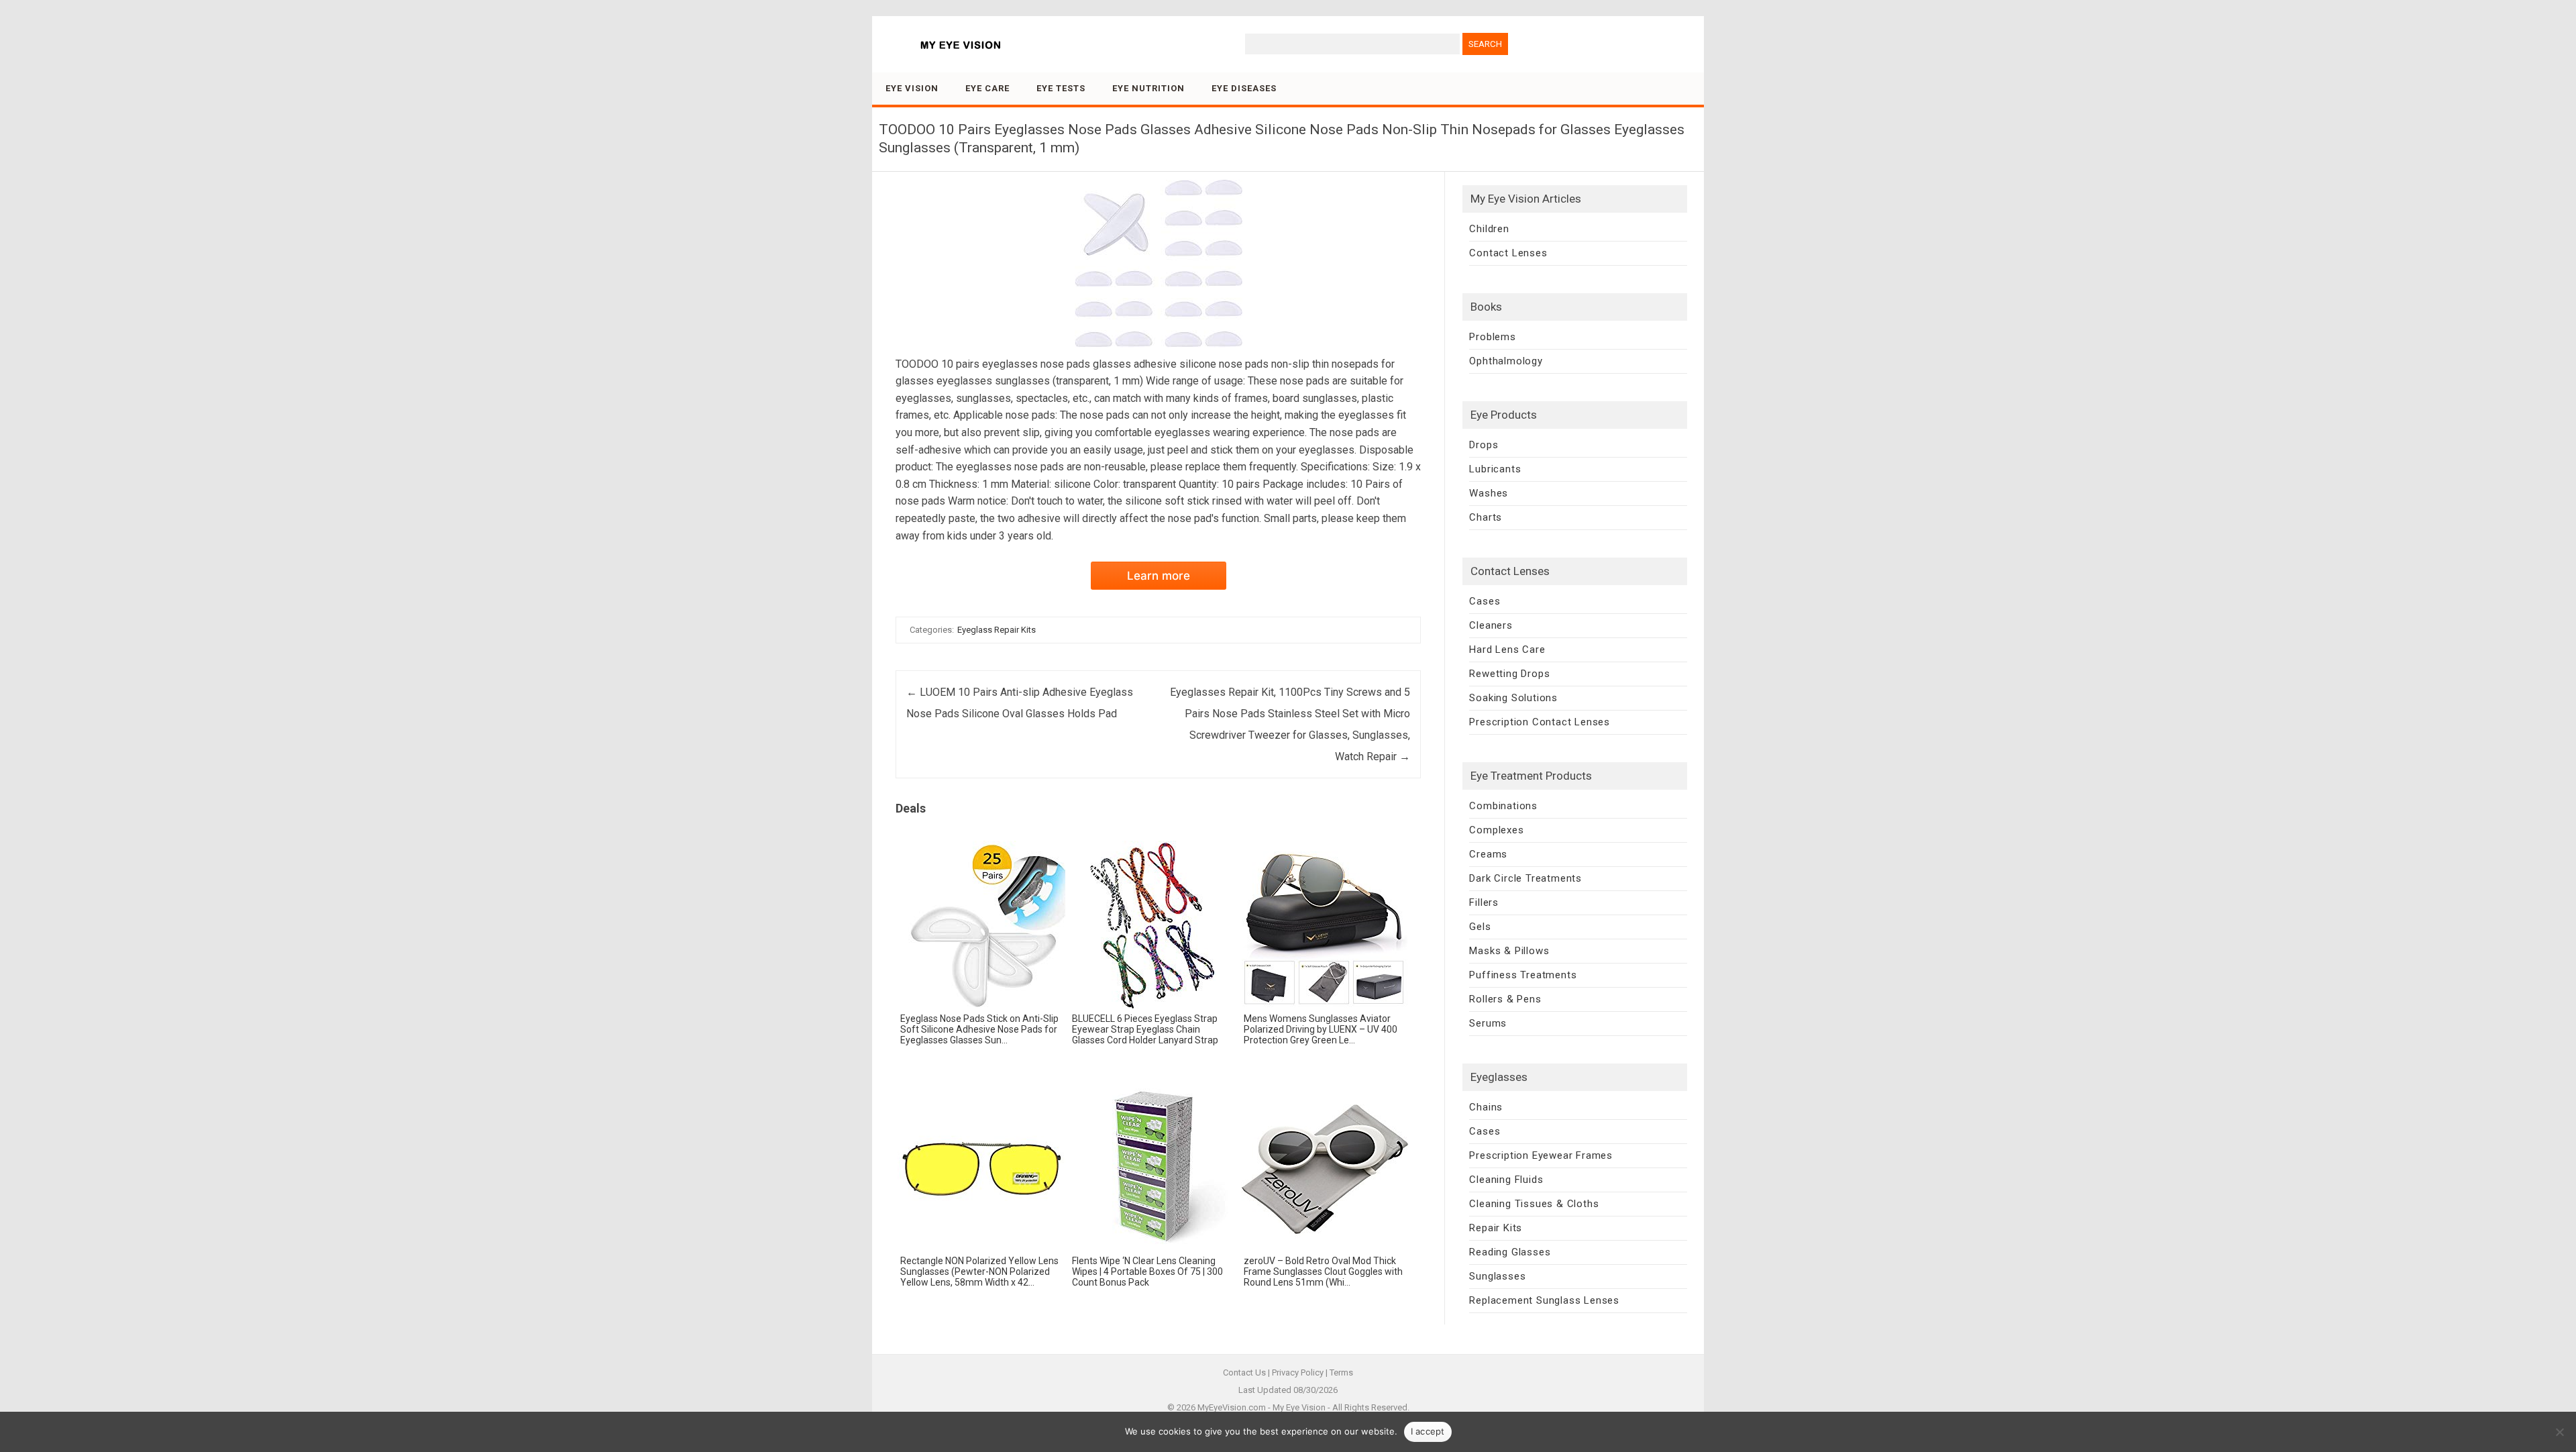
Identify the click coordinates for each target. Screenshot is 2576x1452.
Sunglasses (1497, 1276)
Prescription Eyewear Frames (1541, 1155)
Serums (1488, 1023)
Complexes (1496, 830)
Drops (1484, 445)
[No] (2559, 1432)
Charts (1486, 517)
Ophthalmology (1506, 361)
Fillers (1484, 902)
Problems (1492, 337)
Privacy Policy (1298, 1372)
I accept (1428, 1431)
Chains (1486, 1107)
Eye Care (987, 88)
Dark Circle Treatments (1525, 878)
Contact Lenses (1508, 253)
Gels (1480, 927)
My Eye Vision (1299, 1407)
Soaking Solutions (1513, 698)
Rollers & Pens (1505, 999)
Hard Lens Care (1507, 650)
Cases (1485, 601)
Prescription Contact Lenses (1540, 722)
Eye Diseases (1244, 88)
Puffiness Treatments (1523, 975)
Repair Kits (1496, 1228)
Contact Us (1244, 1372)
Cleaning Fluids (1506, 1180)
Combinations (1503, 806)
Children (1489, 229)
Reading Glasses (1510, 1252)
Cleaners (1491, 625)
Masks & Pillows (1509, 951)
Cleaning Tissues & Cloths (1534, 1204)
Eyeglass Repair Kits (997, 630)
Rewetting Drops (1509, 674)
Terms (1341, 1372)
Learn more (1159, 576)
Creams (1488, 854)
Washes (1489, 493)
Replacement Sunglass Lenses (1544, 1300)
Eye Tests (1061, 88)
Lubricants (1495, 469)
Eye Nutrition (1148, 88)
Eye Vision (912, 88)
